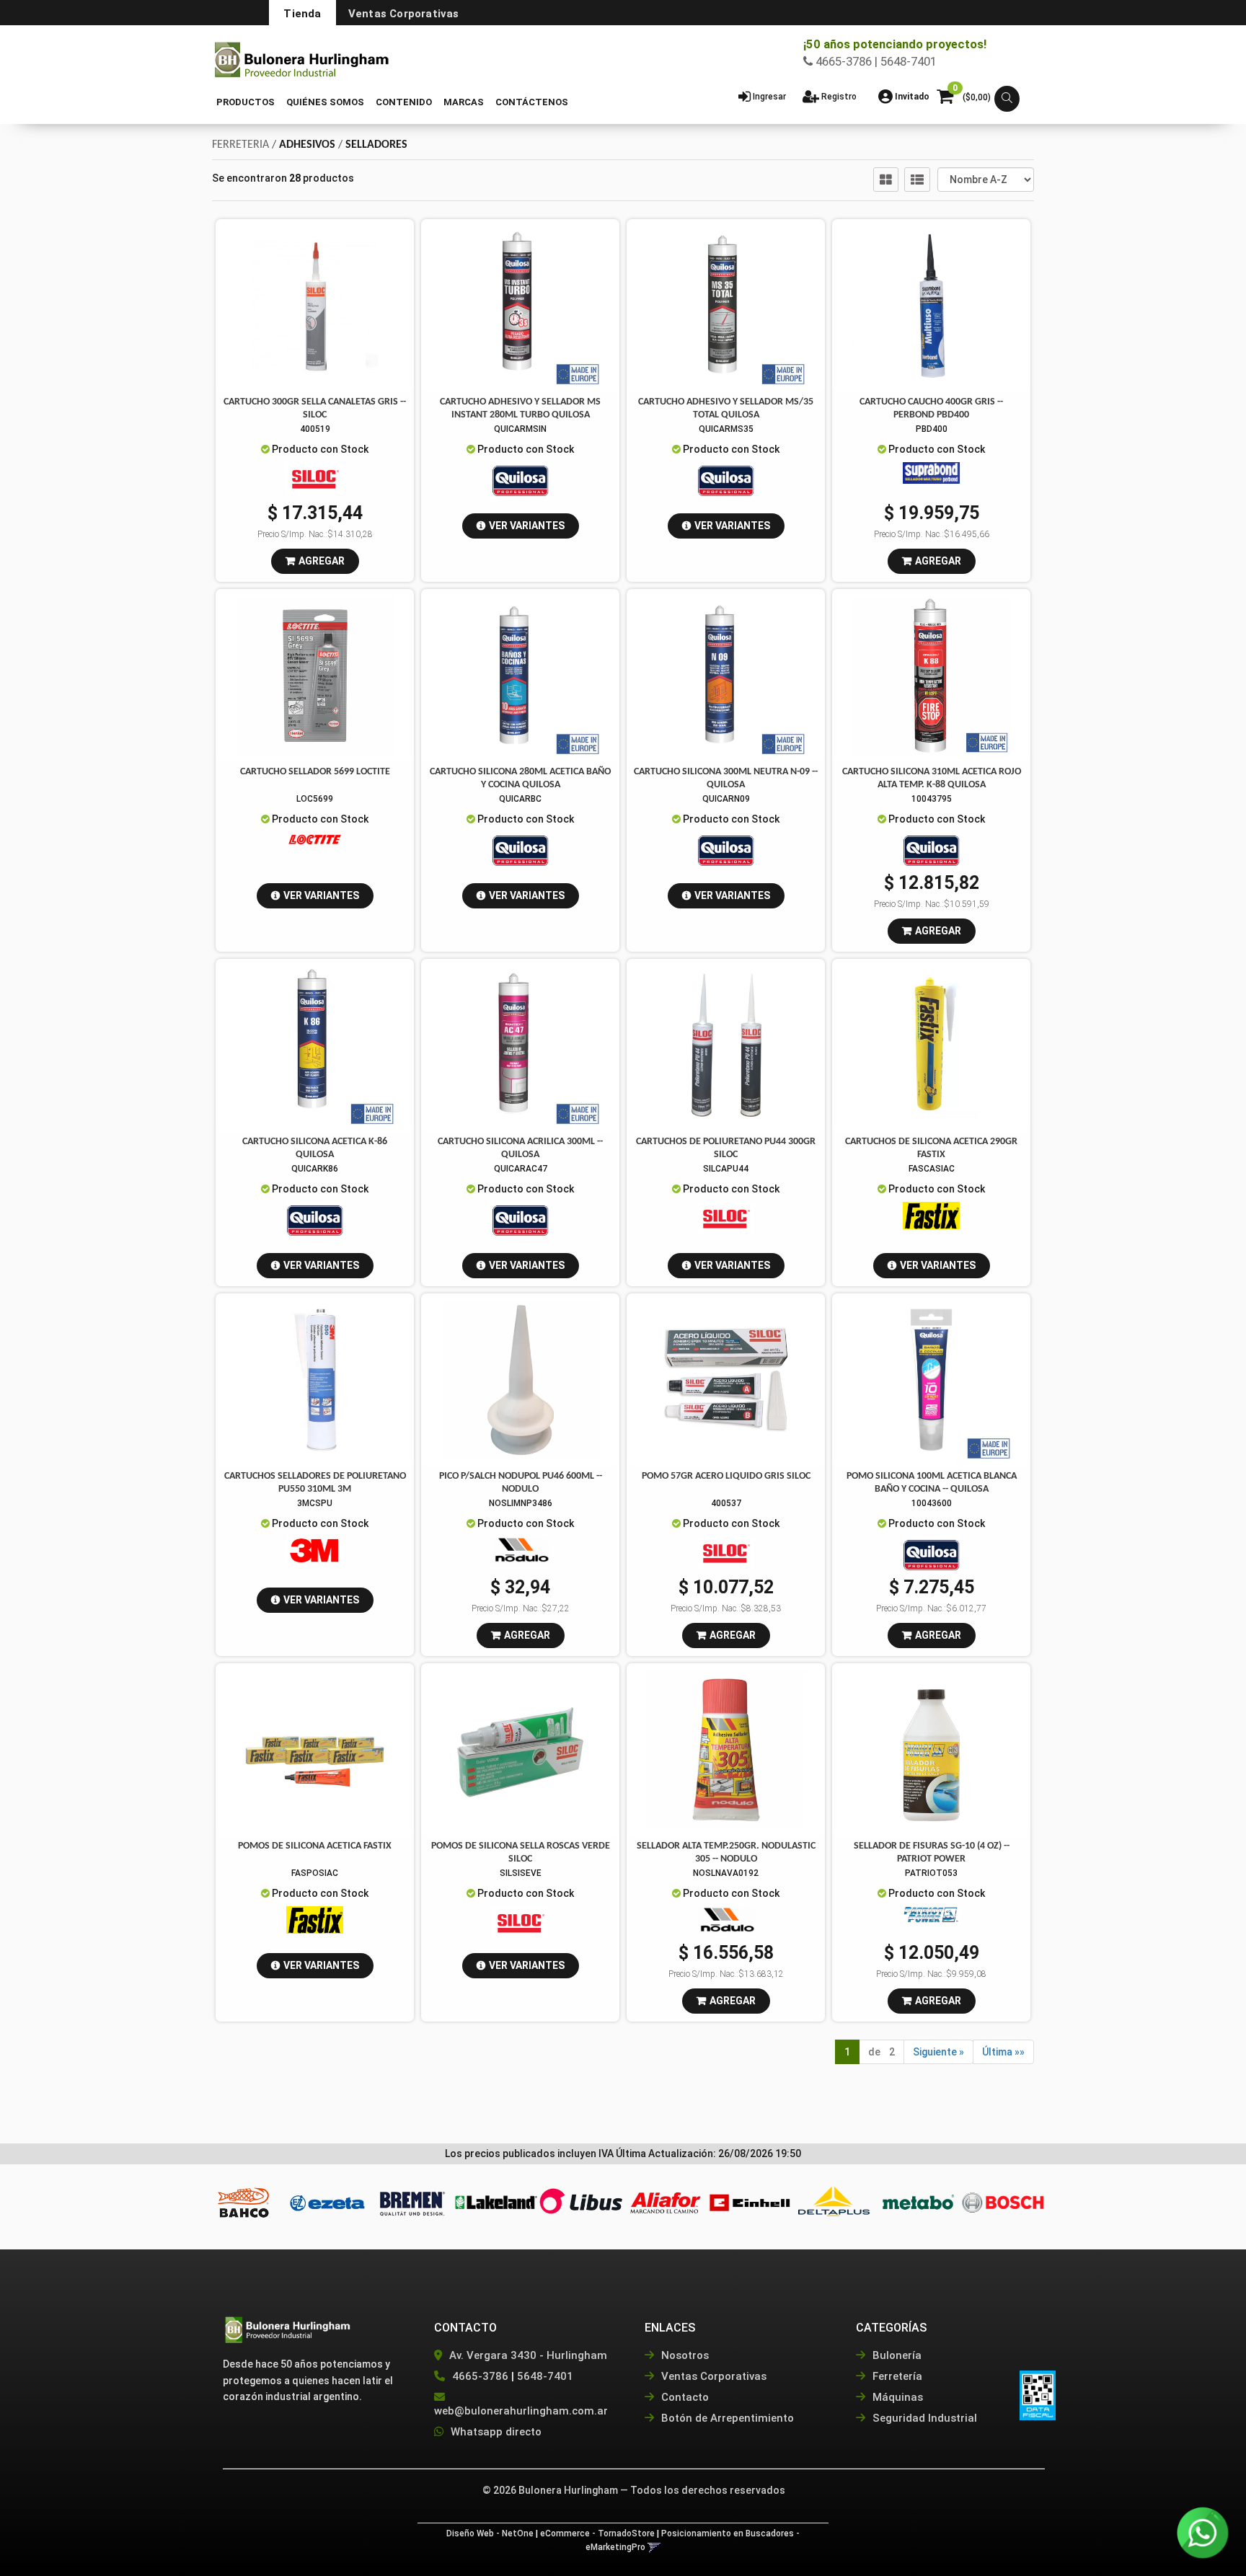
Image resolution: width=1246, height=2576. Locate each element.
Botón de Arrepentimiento (726, 2418)
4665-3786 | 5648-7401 (875, 61)
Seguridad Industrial (923, 2418)
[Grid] (886, 180)
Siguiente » (938, 2052)
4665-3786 (480, 2376)
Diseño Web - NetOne (490, 2533)
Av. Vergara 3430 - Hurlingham (527, 2355)
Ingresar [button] (769, 97)
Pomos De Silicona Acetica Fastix (315, 1846)
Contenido (404, 102)
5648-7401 (545, 2376)
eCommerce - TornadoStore (597, 2533)
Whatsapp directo (496, 2432)
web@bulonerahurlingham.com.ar (521, 2411)
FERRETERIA (240, 145)
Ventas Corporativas (404, 14)
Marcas (464, 102)
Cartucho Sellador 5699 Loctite (315, 772)
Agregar (322, 561)
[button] (1007, 99)
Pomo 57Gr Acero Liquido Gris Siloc (726, 1476)
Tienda (302, 14)
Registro (838, 97)
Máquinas (896, 2397)
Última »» (1003, 2052)
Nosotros (684, 2355)
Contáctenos (532, 102)
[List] (917, 180)
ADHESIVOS (307, 145)
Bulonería (896, 2355)
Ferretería (896, 2376)
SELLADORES (376, 145)
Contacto (684, 2397)
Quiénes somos (325, 102)
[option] (243, 2203)
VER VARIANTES (527, 526)
